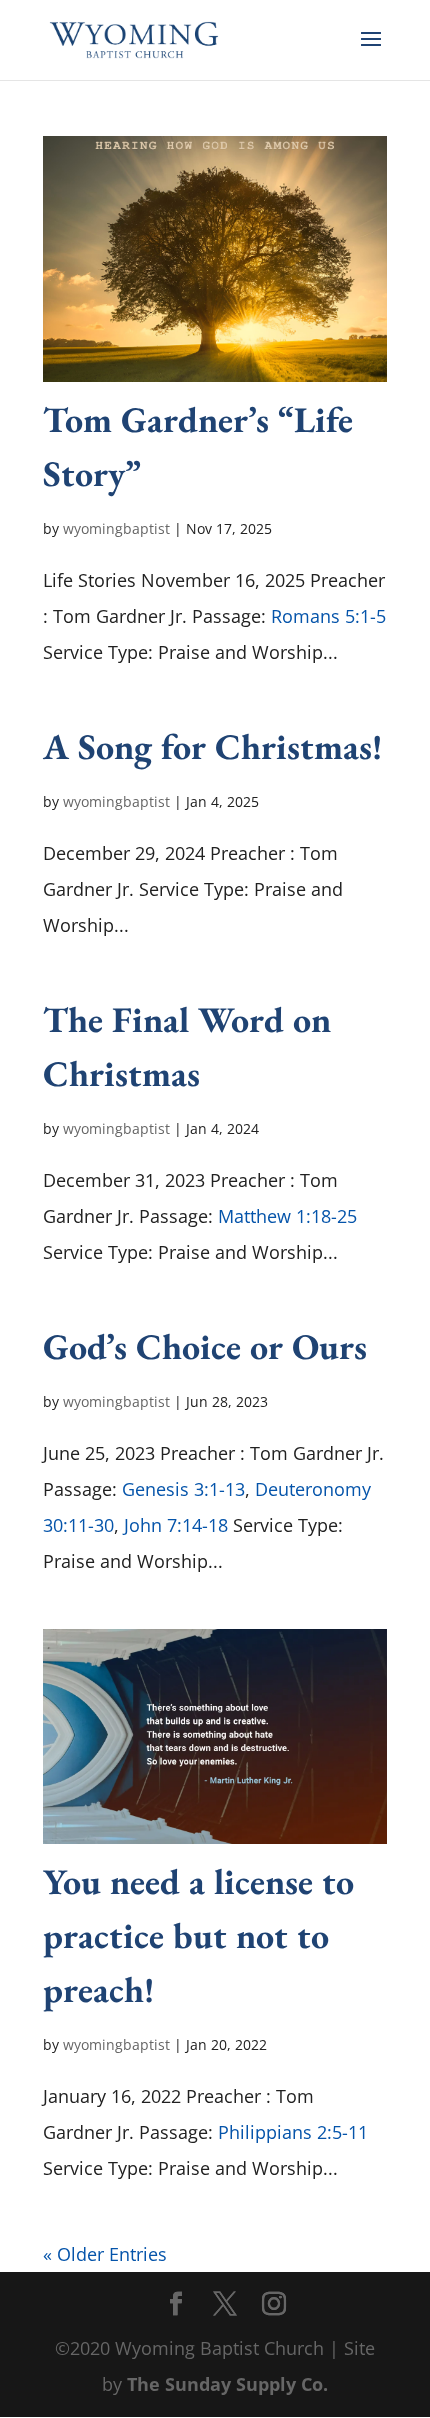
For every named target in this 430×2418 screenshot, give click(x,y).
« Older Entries (105, 2254)
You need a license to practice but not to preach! (198, 1935)
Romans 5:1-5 (328, 616)
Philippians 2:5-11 (293, 2132)
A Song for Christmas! (212, 746)
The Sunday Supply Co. (227, 2384)
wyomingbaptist (116, 528)
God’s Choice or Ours (205, 1346)
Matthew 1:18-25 (287, 1216)
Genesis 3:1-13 (183, 1489)
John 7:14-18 (176, 1525)
